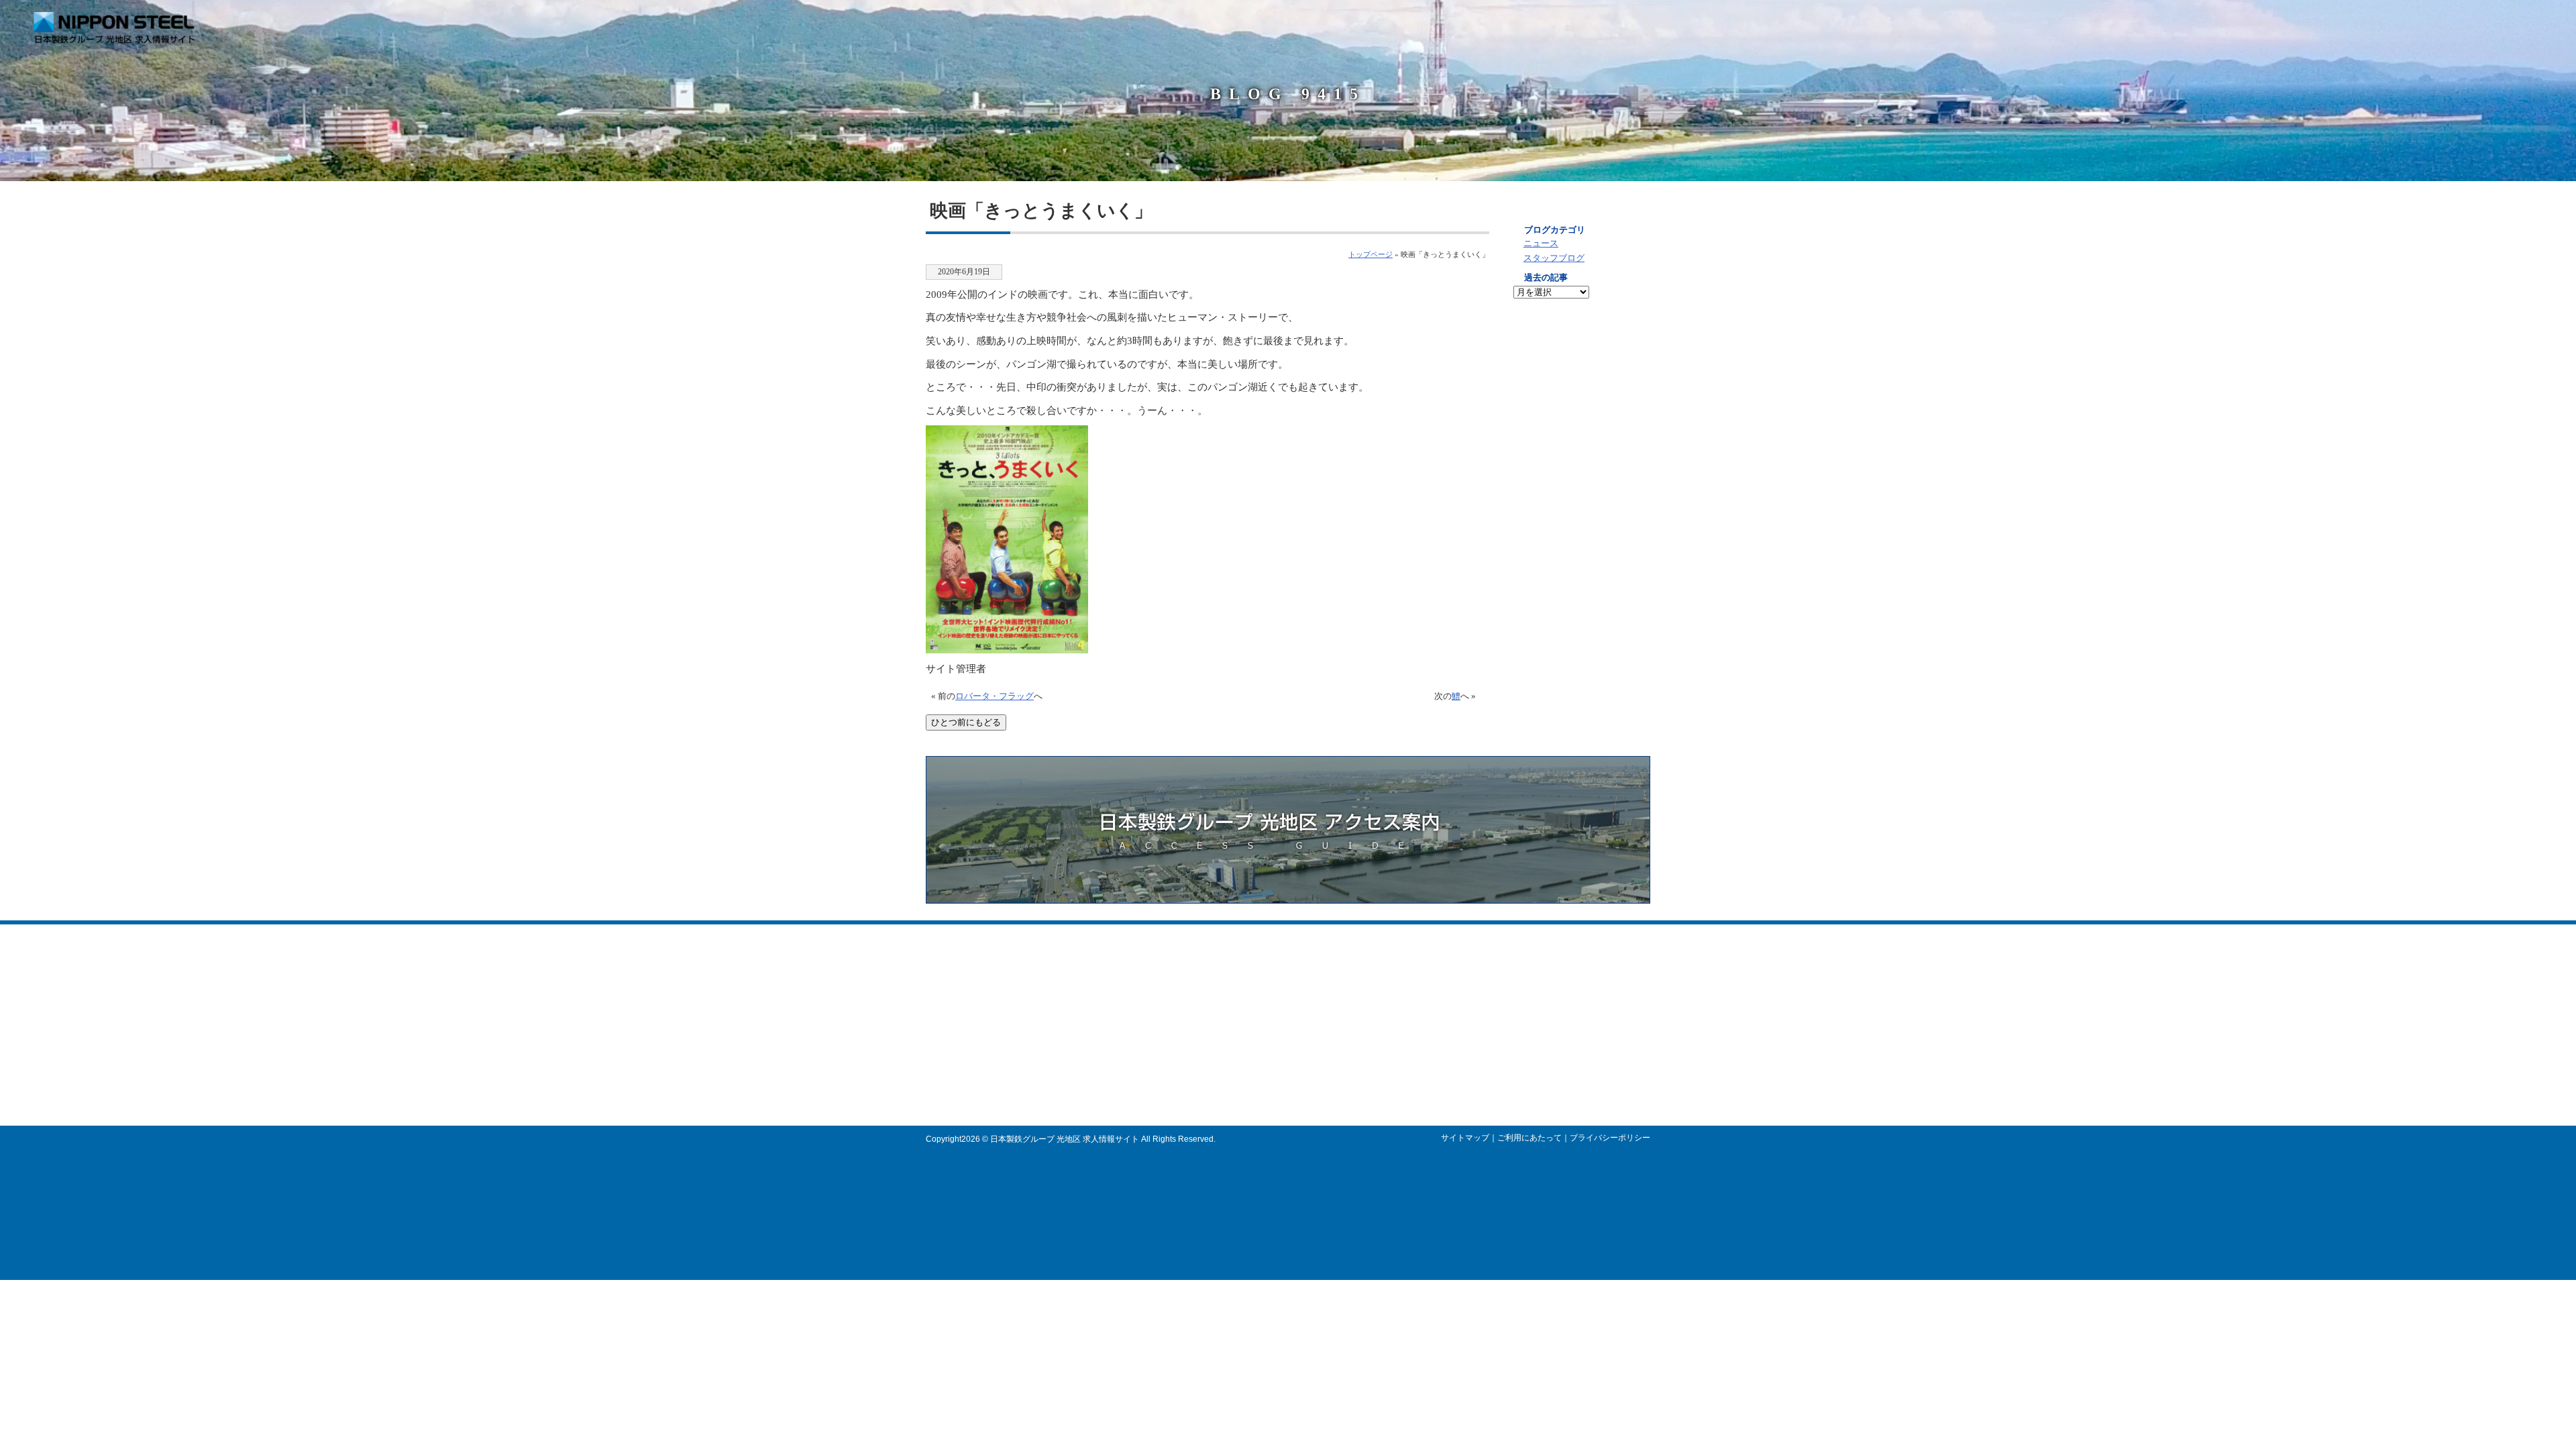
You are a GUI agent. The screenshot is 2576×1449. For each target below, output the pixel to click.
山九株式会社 (1260, 1022)
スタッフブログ (1554, 258)
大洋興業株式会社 (1268, 1047)
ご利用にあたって (1529, 1138)
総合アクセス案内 (1580, 641)
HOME (2020, 23)
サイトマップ (1465, 1138)
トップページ (1371, 254)
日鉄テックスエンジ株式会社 (1288, 1034)
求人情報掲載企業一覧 (1580, 567)
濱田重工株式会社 (1268, 1060)
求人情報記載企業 (2198, 23)
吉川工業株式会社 (1268, 1073)
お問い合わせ (2530, 23)
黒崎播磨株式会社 (1268, 1009)
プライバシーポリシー (1610, 1138)
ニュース (1541, 244)
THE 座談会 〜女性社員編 (1440, 1060)
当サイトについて (2106, 23)
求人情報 (2284, 23)
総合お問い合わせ (1426, 1086)
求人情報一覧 (1580, 345)
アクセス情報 (2444, 23)
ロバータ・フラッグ (995, 696)
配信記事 (2370, 23)
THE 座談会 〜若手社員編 (1440, 1047)
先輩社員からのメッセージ (1580, 419)
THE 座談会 (1580, 493)
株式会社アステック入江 (1280, 996)
